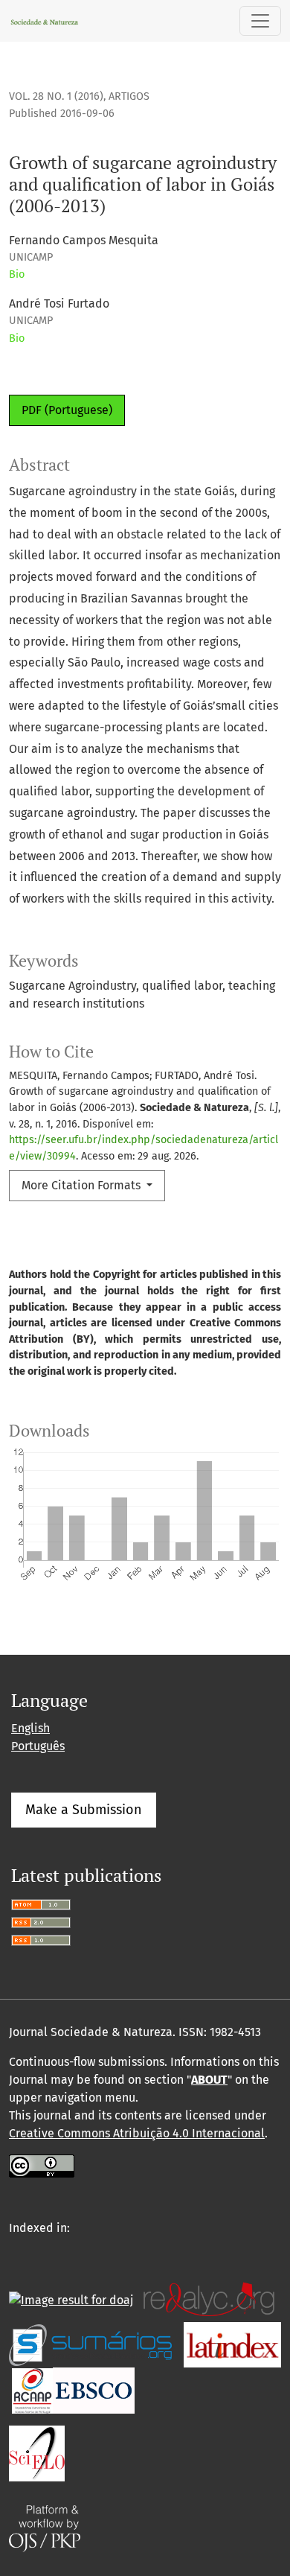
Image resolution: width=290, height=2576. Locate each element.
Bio (17, 274)
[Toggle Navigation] (260, 21)
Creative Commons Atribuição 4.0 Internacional (137, 2133)
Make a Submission (84, 1810)
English (30, 1728)
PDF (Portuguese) (67, 410)
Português (38, 1746)
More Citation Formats (83, 1185)
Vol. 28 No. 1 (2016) (56, 96)
